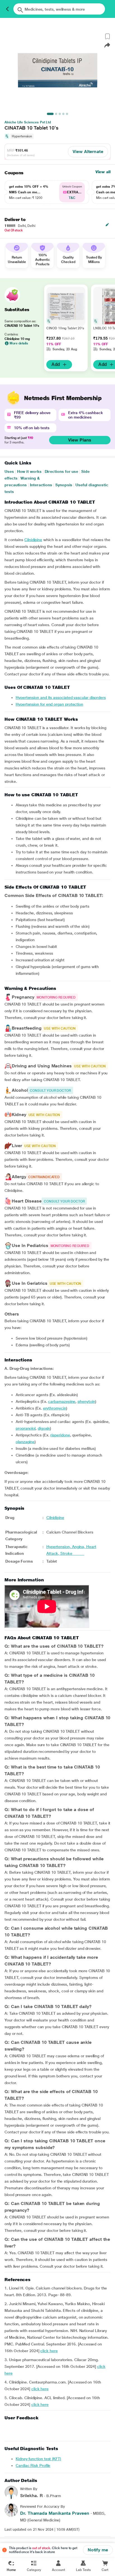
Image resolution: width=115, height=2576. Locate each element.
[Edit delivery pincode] (107, 225)
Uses (9, 471)
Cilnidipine (33, 540)
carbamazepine (62, 1401)
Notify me (98, 2550)
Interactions (41, 485)
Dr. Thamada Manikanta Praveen (55, 2513)
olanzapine (25, 1442)
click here (49, 2351)
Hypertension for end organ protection (49, 704)
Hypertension (22, 136)
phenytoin (86, 1401)
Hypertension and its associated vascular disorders (61, 698)
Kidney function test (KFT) (38, 2459)
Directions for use (62, 471)
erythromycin (55, 1408)
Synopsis (64, 485)
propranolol (26, 1428)
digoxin (44, 1428)
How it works (29, 471)
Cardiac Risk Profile (33, 2465)
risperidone (60, 1435)
